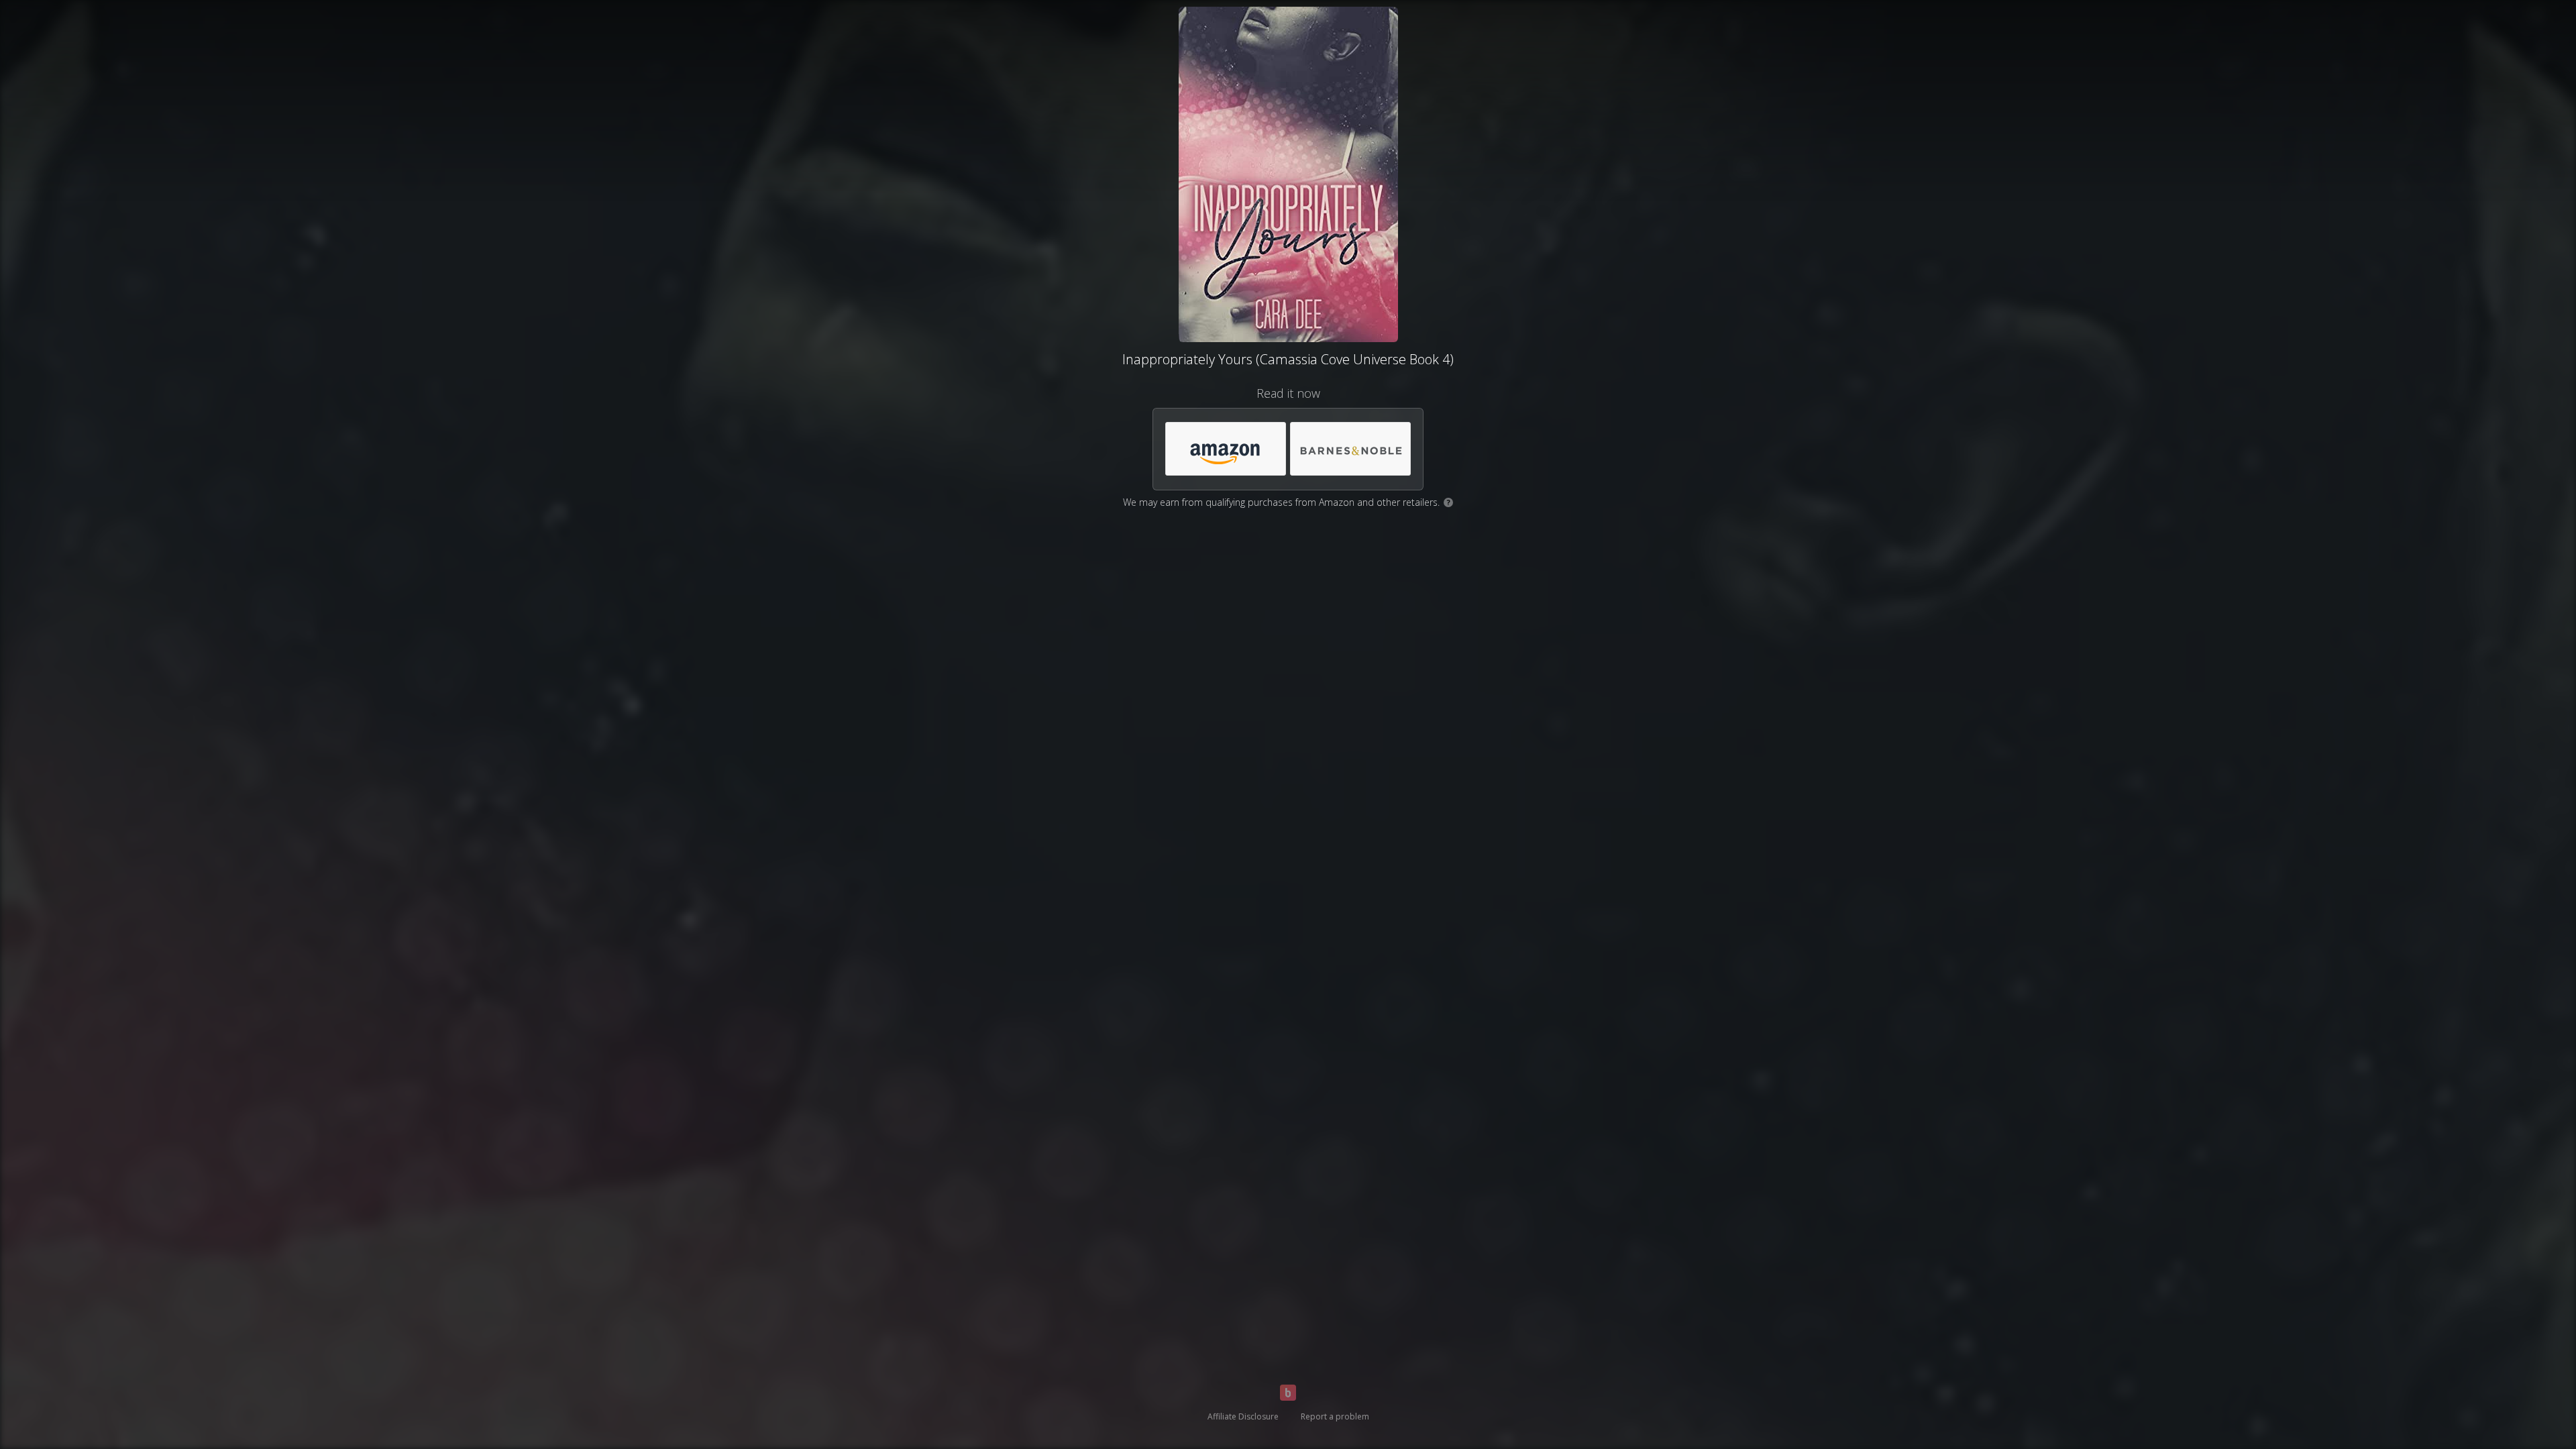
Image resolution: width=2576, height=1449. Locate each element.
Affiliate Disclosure (1243, 1416)
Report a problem (1335, 1416)
